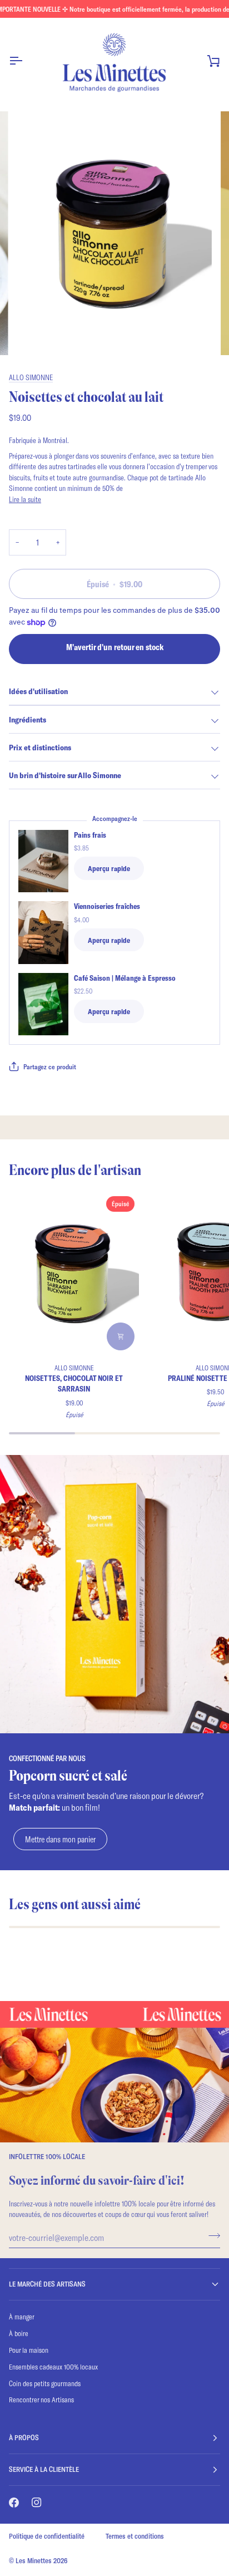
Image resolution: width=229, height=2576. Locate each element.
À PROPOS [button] (24, 2437)
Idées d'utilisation (38, 691)
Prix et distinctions (40, 747)
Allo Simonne (31, 377)
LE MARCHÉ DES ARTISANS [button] (47, 2284)
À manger (22, 2317)
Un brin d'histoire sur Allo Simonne (65, 775)
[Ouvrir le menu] (26, 60)
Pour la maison (29, 2350)
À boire (19, 2333)
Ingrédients (28, 719)
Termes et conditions (135, 2536)
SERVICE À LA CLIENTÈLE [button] (44, 2469)
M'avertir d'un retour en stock (115, 647)
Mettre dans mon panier (60, 1839)
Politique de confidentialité (47, 2536)
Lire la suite (25, 499)
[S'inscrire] (211, 2236)
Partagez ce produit (50, 1066)
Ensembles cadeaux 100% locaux (53, 2367)
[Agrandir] (38, 334)
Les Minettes (34, 2560)
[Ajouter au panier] (121, 1336)
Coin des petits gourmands (45, 2383)
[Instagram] (37, 2503)
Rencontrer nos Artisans (41, 2400)
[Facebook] (14, 2503)
